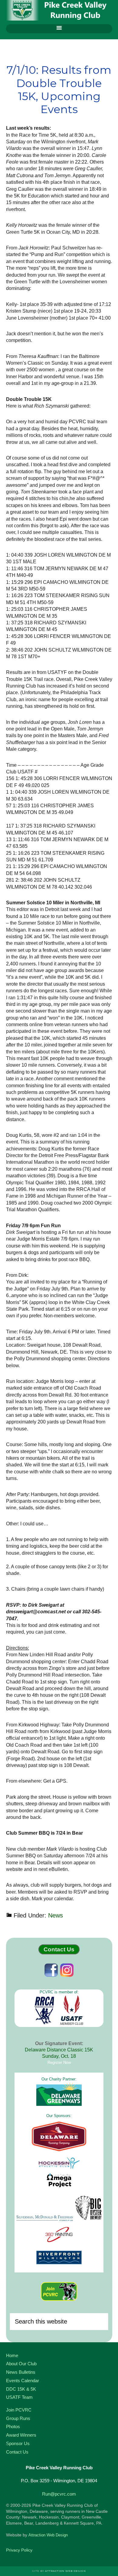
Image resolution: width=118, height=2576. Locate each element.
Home (12, 2355)
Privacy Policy (19, 2550)
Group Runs (18, 2418)
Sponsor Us (18, 2443)
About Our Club (21, 2364)
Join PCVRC (19, 2410)
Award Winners (21, 2435)
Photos (13, 2426)
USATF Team (19, 2397)
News (56, 1915)
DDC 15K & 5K (21, 2389)
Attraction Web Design (48, 2535)
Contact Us (59, 1949)
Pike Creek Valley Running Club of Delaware (59, 11)
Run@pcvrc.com (59, 2494)
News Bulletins (21, 2372)
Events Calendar (23, 2381)
